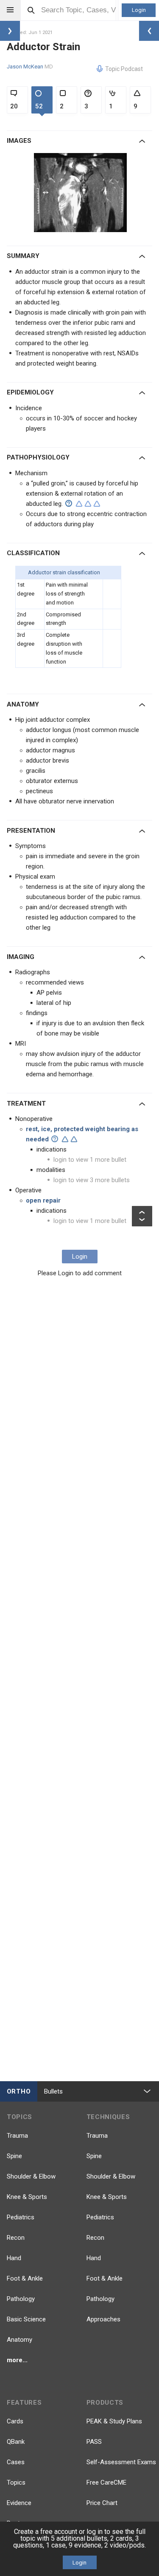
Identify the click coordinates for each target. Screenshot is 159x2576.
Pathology (21, 2299)
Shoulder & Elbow (31, 2176)
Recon (16, 2238)
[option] (81, 193)
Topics (16, 2482)
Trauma (17, 2136)
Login (139, 10)
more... (17, 2360)
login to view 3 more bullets (92, 1180)
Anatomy (20, 2340)
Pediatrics (21, 2217)
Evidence (19, 2503)
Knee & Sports (27, 2197)
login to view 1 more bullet (90, 1160)
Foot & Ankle (25, 2278)
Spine (14, 2156)
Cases (16, 2462)
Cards (15, 2421)
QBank (16, 2442)
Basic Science (26, 2319)
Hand (14, 2258)
